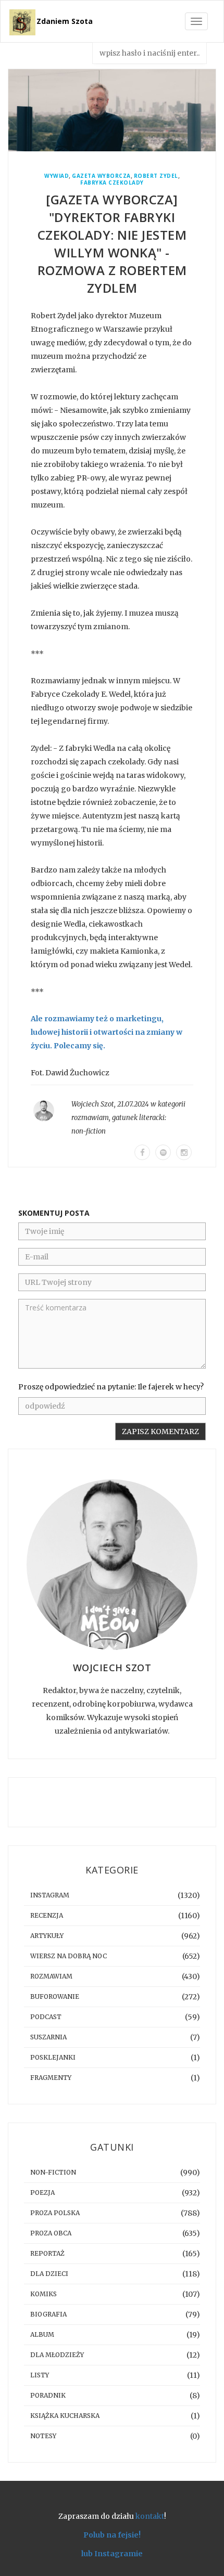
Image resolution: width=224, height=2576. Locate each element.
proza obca (51, 2233)
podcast (46, 2017)
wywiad (57, 176)
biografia (48, 2314)
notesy (43, 2436)
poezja (42, 2193)
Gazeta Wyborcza (101, 176)
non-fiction (89, 1131)
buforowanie (55, 1996)
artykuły (47, 1936)
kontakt (150, 2516)
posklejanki (53, 2057)
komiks (43, 2294)
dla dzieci (49, 2274)
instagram (50, 1895)
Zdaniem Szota (65, 21)
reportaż (47, 2253)
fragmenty (51, 2078)
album (42, 2334)
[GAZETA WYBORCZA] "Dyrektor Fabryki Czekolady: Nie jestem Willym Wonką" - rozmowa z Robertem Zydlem (112, 244)
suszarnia (48, 2037)
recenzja (47, 1915)
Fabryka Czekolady (112, 183)
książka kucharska (65, 2416)
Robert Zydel (156, 176)
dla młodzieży (57, 2355)
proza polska (55, 2213)
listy (40, 2375)
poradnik (48, 2395)
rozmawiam (90, 1118)
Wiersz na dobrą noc (69, 1956)
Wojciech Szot (93, 1104)
